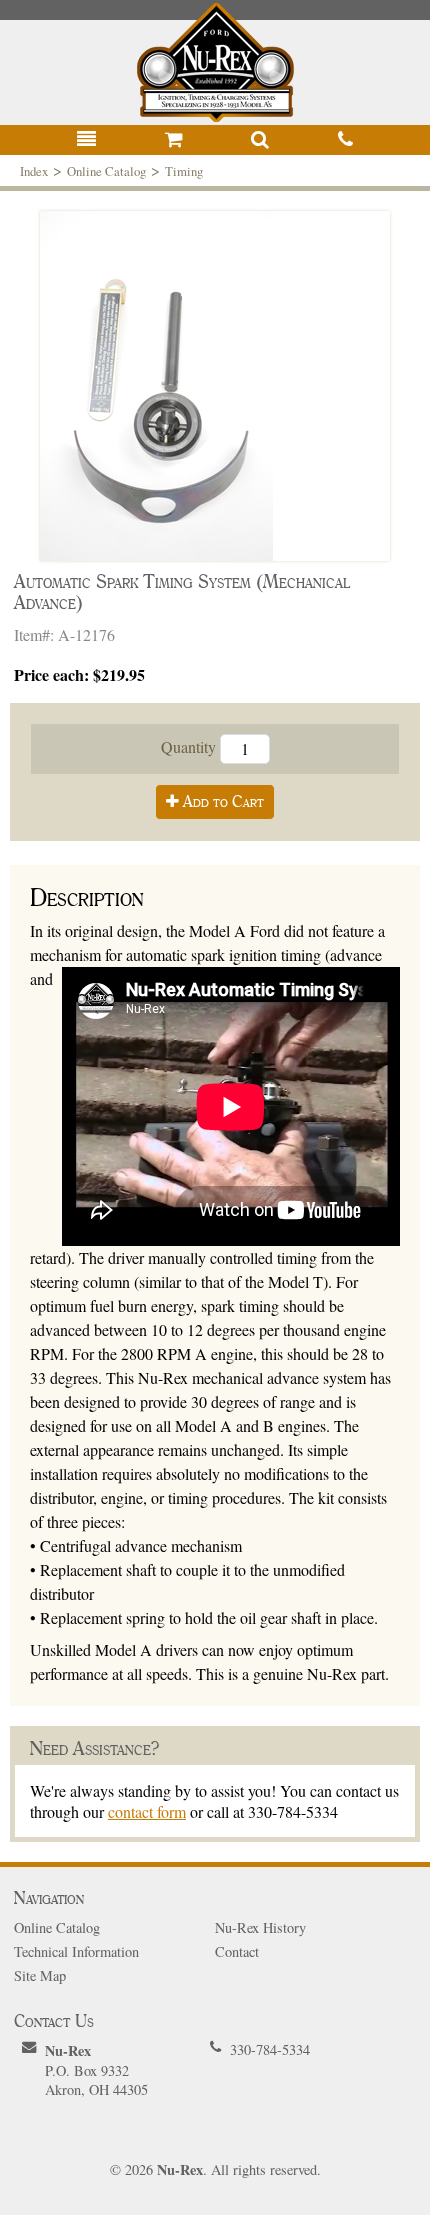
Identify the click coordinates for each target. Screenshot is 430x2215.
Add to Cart (221, 801)
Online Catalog (106, 171)
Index (34, 171)
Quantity (190, 745)
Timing (184, 171)
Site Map (40, 1975)
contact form (147, 1811)
